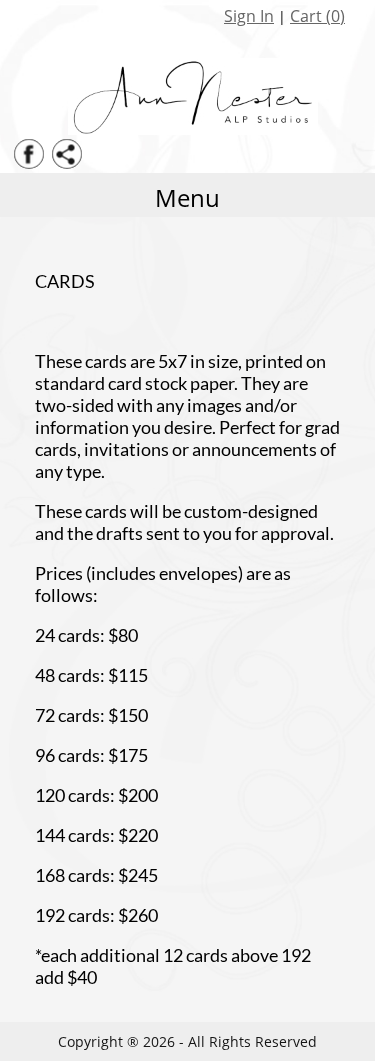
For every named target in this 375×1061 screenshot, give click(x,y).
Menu (187, 197)
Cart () (317, 16)
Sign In (249, 16)
